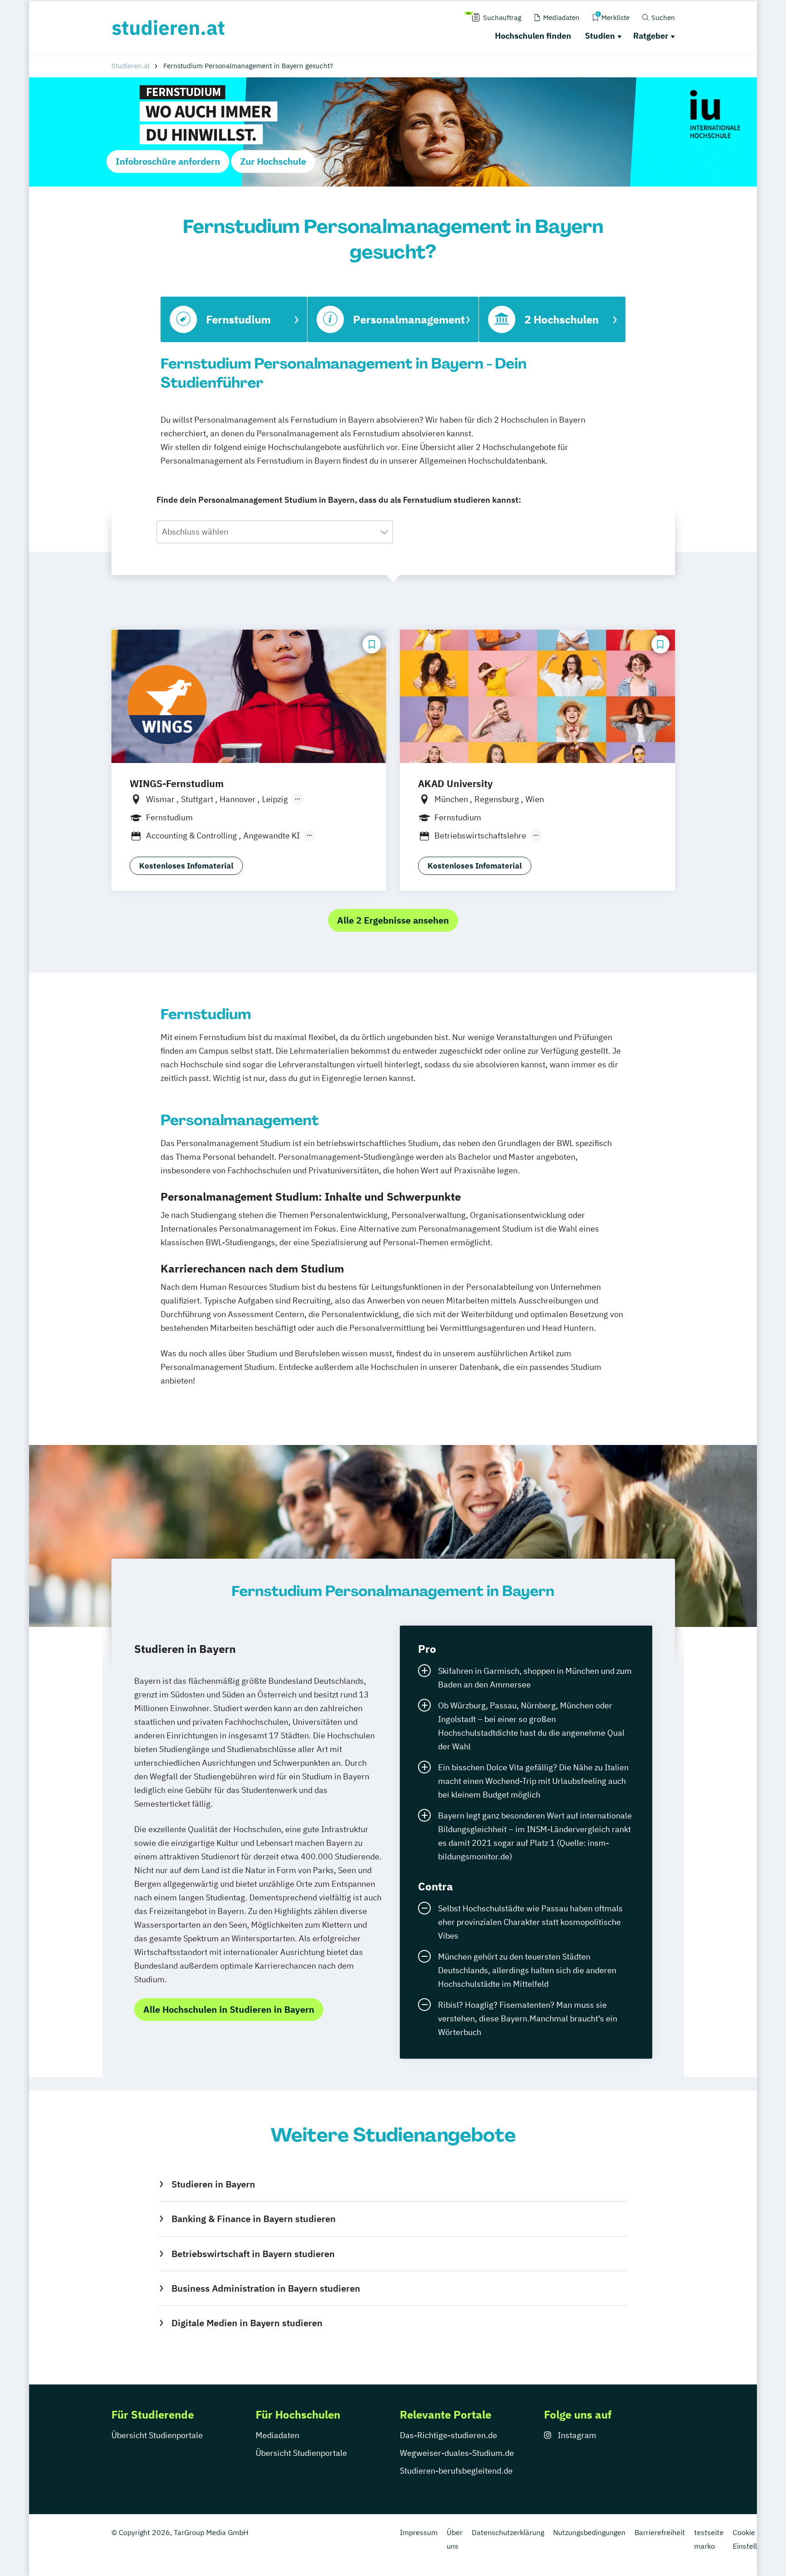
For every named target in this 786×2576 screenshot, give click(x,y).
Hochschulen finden (533, 36)
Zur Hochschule (273, 161)
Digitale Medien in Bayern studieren (247, 2323)
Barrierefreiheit (660, 2532)
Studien (600, 36)
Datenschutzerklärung (508, 2532)
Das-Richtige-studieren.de (448, 2435)
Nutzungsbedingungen (589, 2532)
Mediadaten (277, 2435)
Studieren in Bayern (213, 2184)
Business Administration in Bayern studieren (266, 2288)
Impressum (419, 2532)
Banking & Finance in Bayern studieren (253, 2219)
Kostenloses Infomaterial (186, 866)
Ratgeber (651, 36)
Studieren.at (131, 66)
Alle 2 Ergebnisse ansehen (393, 920)
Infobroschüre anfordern (168, 161)
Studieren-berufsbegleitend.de (456, 2471)
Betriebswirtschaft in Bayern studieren (253, 2254)
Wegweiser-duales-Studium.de (457, 2453)
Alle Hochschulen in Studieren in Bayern (229, 2009)
